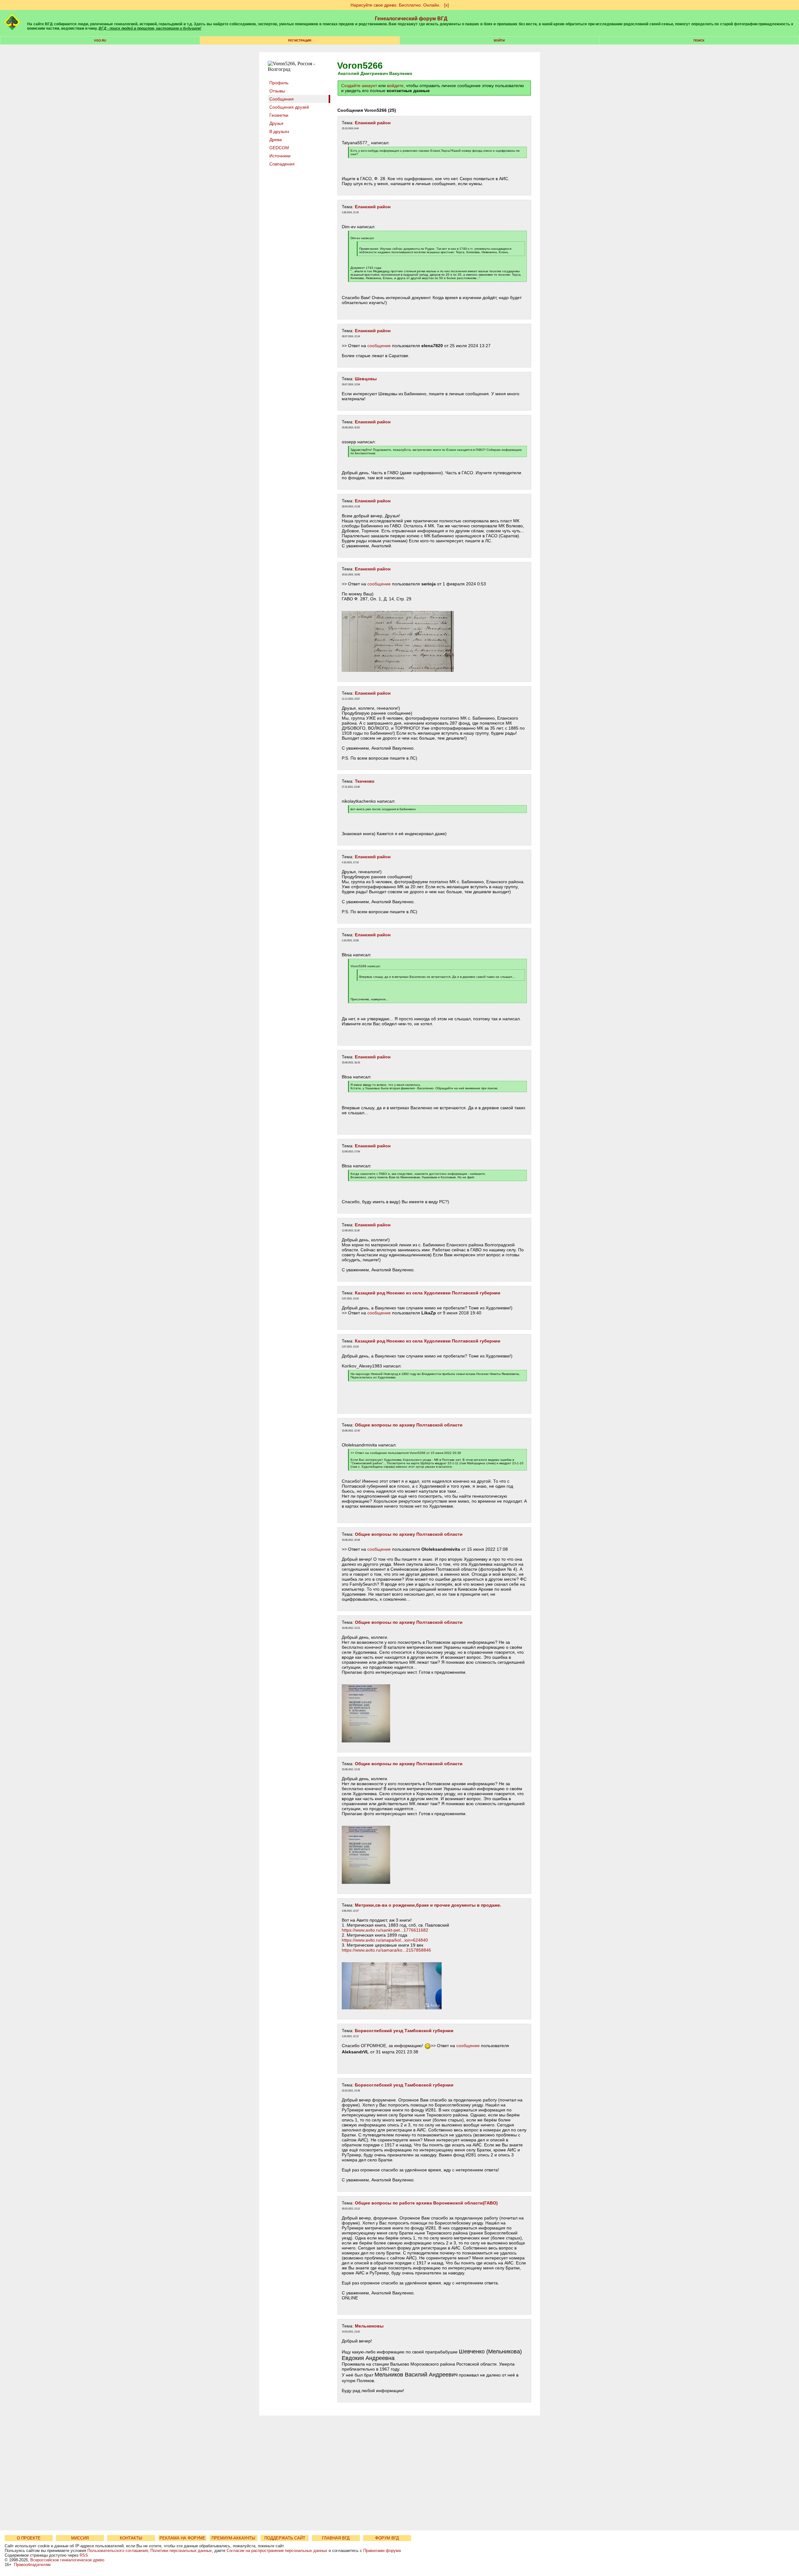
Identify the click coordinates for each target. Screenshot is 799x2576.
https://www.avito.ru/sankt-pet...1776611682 (385, 1930)
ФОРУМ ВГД (387, 2538)
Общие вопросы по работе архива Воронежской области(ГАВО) (426, 2203)
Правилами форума (382, 2551)
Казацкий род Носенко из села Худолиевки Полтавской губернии (428, 1293)
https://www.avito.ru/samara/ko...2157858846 (386, 1950)
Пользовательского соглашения (118, 2551)
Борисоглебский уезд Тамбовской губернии (404, 2031)
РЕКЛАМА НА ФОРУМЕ (182, 2538)
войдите (395, 86)
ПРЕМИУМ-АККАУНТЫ (233, 2538)
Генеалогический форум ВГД (411, 19)
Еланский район (373, 123)
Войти (499, 40)
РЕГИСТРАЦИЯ (300, 40)
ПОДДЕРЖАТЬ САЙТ (285, 2538)
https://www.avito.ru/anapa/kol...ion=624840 (385, 1940)
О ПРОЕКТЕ (29, 2538)
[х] (446, 5)
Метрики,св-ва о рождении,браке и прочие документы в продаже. (428, 1905)
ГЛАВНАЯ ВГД (336, 2538)
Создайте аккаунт (359, 86)
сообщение (379, 346)
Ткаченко (365, 781)
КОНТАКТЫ (131, 2538)
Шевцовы (366, 379)
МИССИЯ (80, 2538)
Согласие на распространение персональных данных (277, 2551)
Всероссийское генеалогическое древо (67, 2560)
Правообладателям (32, 2565)
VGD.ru (100, 40)
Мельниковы (369, 2326)
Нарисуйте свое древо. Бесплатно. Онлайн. (395, 5)
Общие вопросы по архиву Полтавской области (409, 1425)
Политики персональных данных (181, 2551)
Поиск (699, 40)
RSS (84, 2555)
